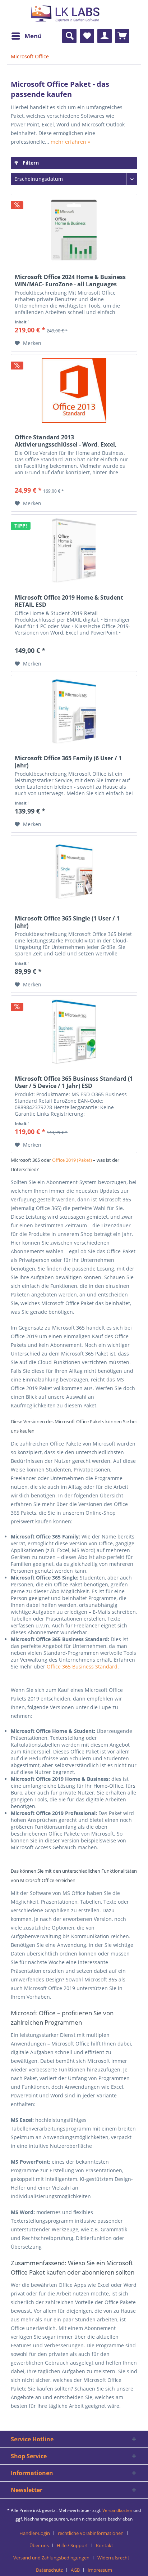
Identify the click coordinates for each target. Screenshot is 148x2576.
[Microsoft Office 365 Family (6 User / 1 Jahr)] (74, 711)
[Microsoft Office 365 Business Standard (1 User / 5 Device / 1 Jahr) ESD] (74, 1032)
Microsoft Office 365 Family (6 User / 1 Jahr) (68, 762)
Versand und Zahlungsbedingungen (51, 2558)
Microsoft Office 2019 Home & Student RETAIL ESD (69, 601)
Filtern (30, 163)
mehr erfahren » (70, 142)
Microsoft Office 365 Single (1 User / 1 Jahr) (67, 922)
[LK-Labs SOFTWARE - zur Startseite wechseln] (46, 19)
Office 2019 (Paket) (72, 1160)
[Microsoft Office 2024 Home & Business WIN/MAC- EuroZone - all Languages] (74, 230)
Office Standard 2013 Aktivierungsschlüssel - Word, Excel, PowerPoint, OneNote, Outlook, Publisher (66, 441)
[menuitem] (26, 36)
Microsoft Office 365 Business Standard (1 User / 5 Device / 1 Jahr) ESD (74, 1082)
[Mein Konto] (105, 36)
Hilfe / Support (72, 2545)
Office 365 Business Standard (82, 1666)
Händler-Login (35, 2533)
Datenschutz (49, 2570)
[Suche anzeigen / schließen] (69, 36)
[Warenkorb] (122, 36)
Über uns (39, 2545)
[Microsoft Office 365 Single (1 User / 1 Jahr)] (74, 872)
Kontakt (105, 2545)
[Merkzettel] (87, 36)
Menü (33, 36)
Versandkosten (117, 2510)
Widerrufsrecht (113, 2558)
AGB (75, 2570)
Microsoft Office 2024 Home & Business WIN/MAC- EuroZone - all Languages (70, 281)
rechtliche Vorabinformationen (91, 2533)
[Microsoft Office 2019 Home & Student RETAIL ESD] (74, 551)
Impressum (100, 2570)
